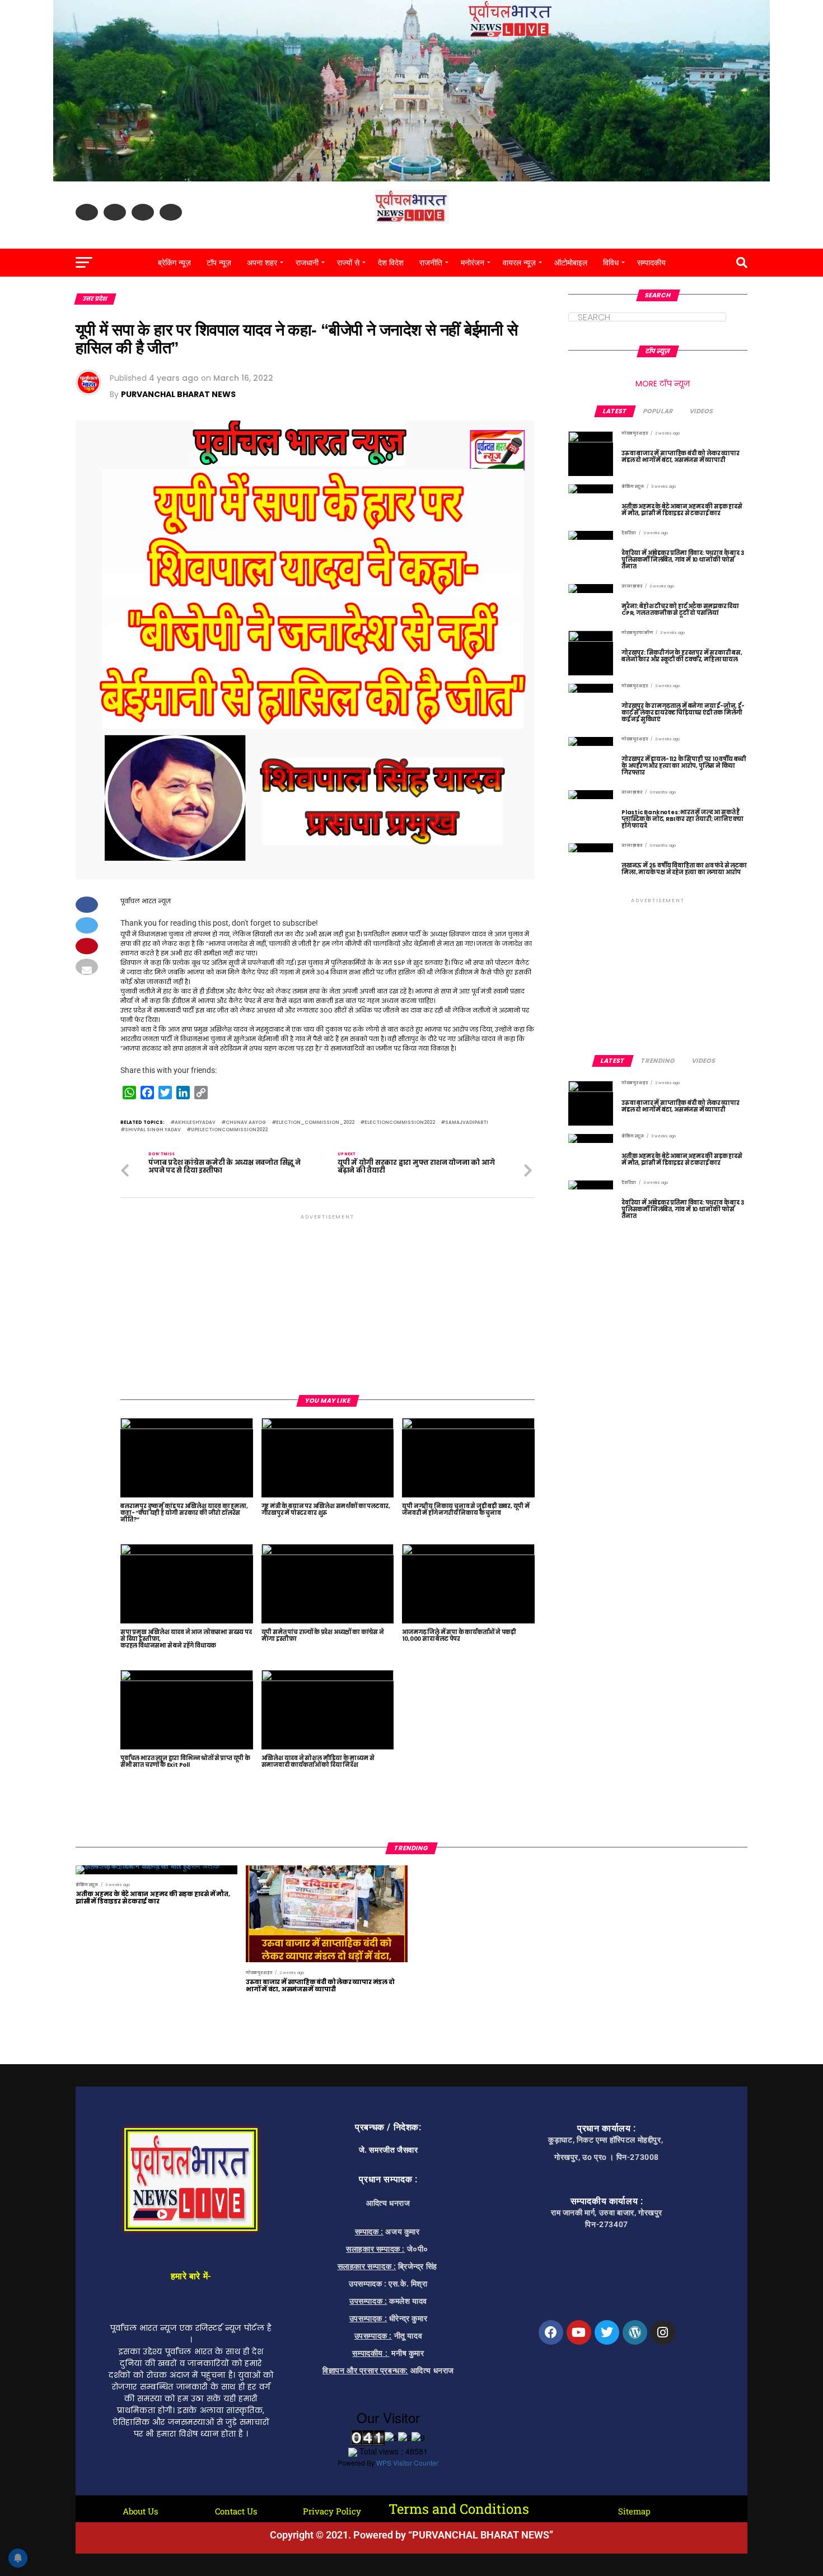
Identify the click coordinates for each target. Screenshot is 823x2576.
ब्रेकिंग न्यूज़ (174, 263)
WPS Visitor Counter (407, 2463)
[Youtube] (579, 2332)
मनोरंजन (473, 263)
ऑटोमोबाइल (571, 263)
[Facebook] (551, 2332)
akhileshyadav (195, 1123)
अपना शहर (262, 263)
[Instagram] (663, 2332)
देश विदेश (391, 263)
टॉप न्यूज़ (219, 263)
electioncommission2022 (400, 1123)
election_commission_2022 (315, 1123)
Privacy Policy (332, 2511)
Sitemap (634, 2511)
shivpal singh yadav (153, 1130)
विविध (611, 263)
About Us (140, 2511)
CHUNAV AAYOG (246, 1123)
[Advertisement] (328, 1300)
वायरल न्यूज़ (519, 263)
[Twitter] (607, 2332)
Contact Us (236, 2511)
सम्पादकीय (651, 263)
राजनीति (431, 263)
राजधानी (307, 263)
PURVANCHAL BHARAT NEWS (178, 394)
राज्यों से (348, 263)
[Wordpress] (635, 2332)
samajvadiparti (467, 1123)
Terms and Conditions (459, 2509)
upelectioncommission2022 (229, 1130)
